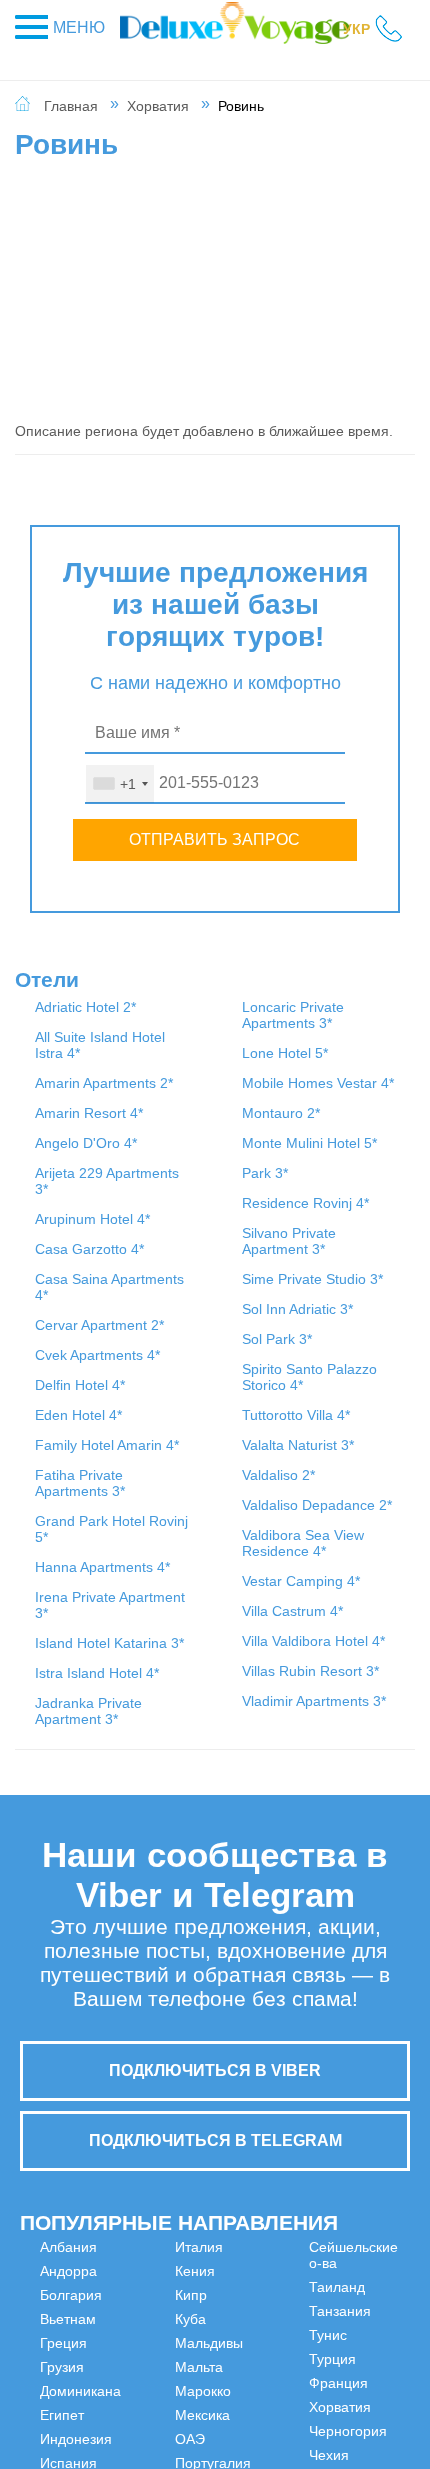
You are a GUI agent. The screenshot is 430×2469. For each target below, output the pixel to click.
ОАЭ (257, 2307)
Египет (62, 2427)
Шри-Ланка (362, 2411)
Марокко (270, 2259)
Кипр (157, 2355)
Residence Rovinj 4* (206, 1709)
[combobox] (120, 784)
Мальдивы (175, 2403)
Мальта (165, 2427)
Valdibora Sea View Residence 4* (353, 1453)
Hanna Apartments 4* (209, 1163)
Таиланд (270, 2395)
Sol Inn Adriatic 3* (343, 1123)
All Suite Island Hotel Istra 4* (72, 1069)
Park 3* (196, 1671)
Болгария (71, 2307)
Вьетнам (68, 2331)
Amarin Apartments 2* (71, 1131)
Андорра (68, 2283)
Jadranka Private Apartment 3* (214, 1363)
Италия (165, 2307)
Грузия (62, 2379)
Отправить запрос (214, 839)
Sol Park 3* (346, 1161)
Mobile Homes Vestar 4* (201, 1549)
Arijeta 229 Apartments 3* (71, 1285)
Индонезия (177, 2259)
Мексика (269, 2283)
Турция (366, 2283)
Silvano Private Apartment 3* (352, 1023)
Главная (71, 106)
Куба (156, 2379)
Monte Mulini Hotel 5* (213, 1633)
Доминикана (80, 2403)
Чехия (363, 2379)
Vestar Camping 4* (348, 1507)
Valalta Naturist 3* (344, 1307)
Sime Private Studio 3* (351, 1077)
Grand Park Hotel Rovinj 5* (211, 1101)
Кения (161, 2331)
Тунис (362, 2259)
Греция (63, 2355)
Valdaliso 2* (347, 1345)
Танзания (273, 2419)
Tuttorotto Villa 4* (341, 1261)
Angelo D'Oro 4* (62, 1231)
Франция (372, 2307)
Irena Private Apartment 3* (214, 1217)
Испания (169, 2283)
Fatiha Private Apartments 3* (209, 1031)
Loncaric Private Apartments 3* (209, 1433)
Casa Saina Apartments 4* (71, 1439)
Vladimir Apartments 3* (347, 1715)
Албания (68, 2259)
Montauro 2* (212, 1595)
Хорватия (158, 106)
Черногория (382, 2355)
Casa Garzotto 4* (71, 1385)
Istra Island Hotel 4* (208, 1309)
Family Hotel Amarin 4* (74, 1693)
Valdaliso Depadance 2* (347, 1391)
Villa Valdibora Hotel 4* (340, 1607)
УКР (356, 29)
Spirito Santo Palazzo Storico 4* (351, 1207)
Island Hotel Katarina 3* (210, 1263)
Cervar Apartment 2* (76, 1493)
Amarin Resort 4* (64, 1185)
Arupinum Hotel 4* (65, 1339)
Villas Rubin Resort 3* (348, 1661)
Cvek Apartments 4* (71, 1547)
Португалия (280, 2331)
